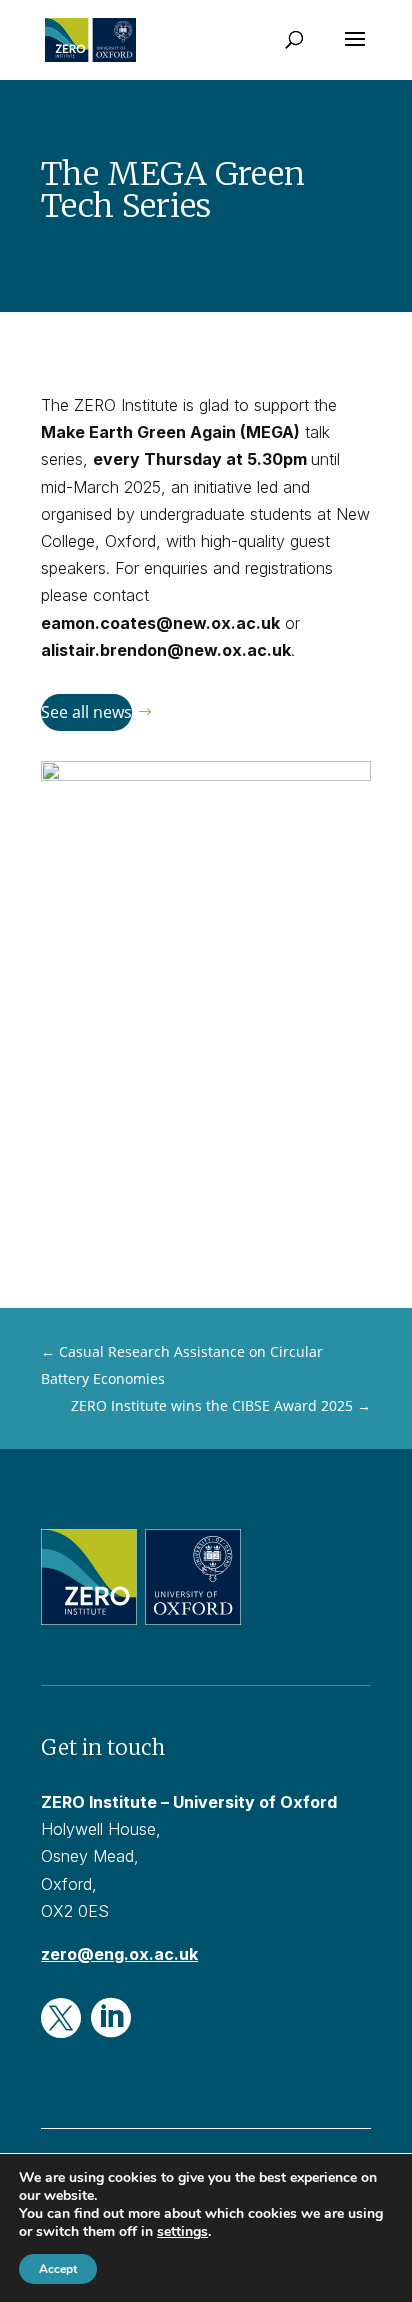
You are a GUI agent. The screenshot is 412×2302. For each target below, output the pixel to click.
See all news (86, 712)
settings (182, 2232)
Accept (58, 2269)
